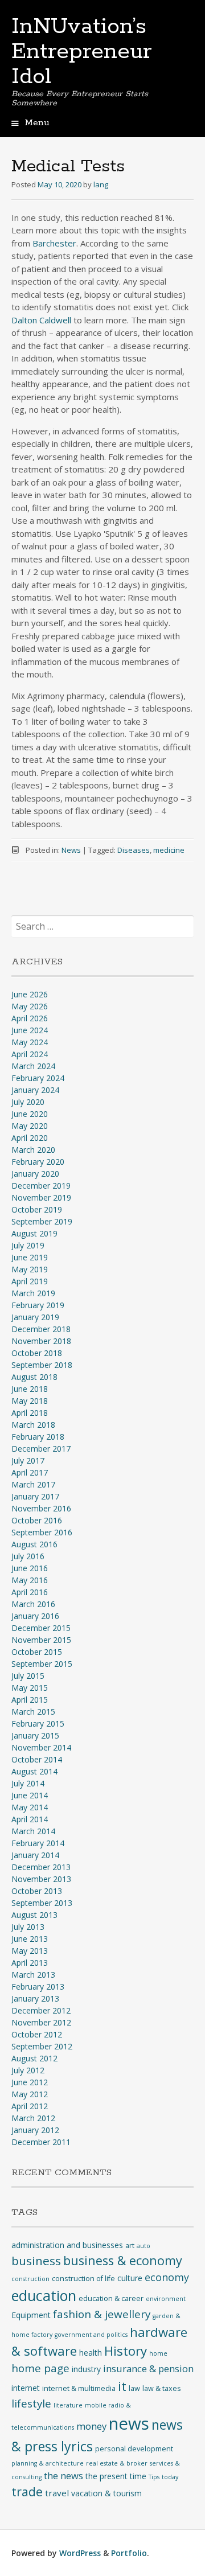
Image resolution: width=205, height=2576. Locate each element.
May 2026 (30, 1006)
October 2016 (37, 1520)
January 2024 (35, 1090)
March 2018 (33, 1425)
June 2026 (30, 994)
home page (40, 2368)
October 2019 (37, 1209)
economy (167, 2277)
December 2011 (41, 2142)
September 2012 (42, 2046)
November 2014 (41, 1747)
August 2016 (34, 1544)
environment (166, 2299)
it (122, 2386)
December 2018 (41, 1329)
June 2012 (30, 2082)
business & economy (123, 2260)
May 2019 (30, 1269)
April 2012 (30, 2106)
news (129, 2423)
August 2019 (34, 1233)
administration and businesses (67, 2245)
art (130, 2246)
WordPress (80, 2553)
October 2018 (37, 1353)
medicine (169, 850)
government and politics (91, 2335)
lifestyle (31, 2404)
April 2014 (30, 1819)
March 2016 (33, 1604)
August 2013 (34, 1915)
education (44, 2295)
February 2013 (38, 1987)
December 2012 (41, 2010)
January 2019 (35, 1317)
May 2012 (30, 2094)
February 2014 (38, 1843)
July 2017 (28, 1460)
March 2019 (33, 1293)
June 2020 (30, 1114)
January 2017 (35, 1496)
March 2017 (33, 1484)
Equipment (31, 2315)
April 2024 (30, 1054)
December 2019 (41, 1186)
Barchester (54, 243)
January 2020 (35, 1174)
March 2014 (33, 1831)
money (91, 2426)
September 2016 (42, 1532)
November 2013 (41, 1879)
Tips (154, 2477)
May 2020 (30, 1126)
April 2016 (30, 1592)
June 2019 (30, 1257)
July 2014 (28, 1783)
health (91, 2353)
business (36, 2261)
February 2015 (38, 1724)
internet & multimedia (79, 2388)
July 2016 (28, 1556)
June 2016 (30, 1568)
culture (130, 2278)
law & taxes (162, 2388)
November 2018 (41, 1341)
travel (57, 2493)
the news (63, 2476)
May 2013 (30, 1951)
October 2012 (37, 2034)
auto (143, 2246)
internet (26, 2388)
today (170, 2477)
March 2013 (33, 1975)
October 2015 (37, 1652)
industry (86, 2369)
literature (68, 2405)
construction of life (83, 2279)
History (126, 2351)
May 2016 (30, 1580)
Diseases (134, 850)
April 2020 (30, 1138)
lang (101, 184)
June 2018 (30, 1389)
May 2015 (30, 1688)
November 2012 (41, 2022)
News (71, 850)
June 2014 (30, 1795)
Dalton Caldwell (41, 320)
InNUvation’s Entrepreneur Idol (82, 52)
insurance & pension (148, 2368)
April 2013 (30, 1963)
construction (30, 2279)
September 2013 (42, 1903)
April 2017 (30, 1472)
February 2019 (38, 1305)
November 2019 (41, 1197)
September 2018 (42, 1365)
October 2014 (37, 1759)
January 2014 (35, 1855)
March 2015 (33, 1712)
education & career (111, 2298)
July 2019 (28, 1245)
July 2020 (28, 1102)
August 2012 (34, 2058)
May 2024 (30, 1042)
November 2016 (41, 1508)
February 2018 (38, 1437)
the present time (116, 2476)
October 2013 (37, 1891)
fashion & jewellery (102, 2314)
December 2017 (41, 1449)
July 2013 (28, 1927)
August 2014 (34, 1771)
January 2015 (35, 1735)
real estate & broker (117, 2463)
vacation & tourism (106, 2493)
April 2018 (30, 1413)
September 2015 (42, 1664)
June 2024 (30, 1030)
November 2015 (41, 1640)
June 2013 (30, 1939)
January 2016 (35, 1616)
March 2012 (33, 2118)
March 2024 (33, 1066)
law (134, 2388)
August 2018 (34, 1377)
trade (27, 2491)
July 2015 (28, 1676)
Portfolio (129, 2553)
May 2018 (30, 1401)
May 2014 (30, 1807)
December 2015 (41, 1628)
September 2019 (42, 1221)
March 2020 (33, 1150)
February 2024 (38, 1078)
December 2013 (41, 1867)
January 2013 (35, 1998)
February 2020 (38, 1162)
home (158, 2353)
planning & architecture (48, 2463)
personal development (134, 2449)
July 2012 (28, 2070)
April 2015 (30, 1700)
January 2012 (35, 2130)
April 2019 (30, 1281)
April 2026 (30, 1018)
